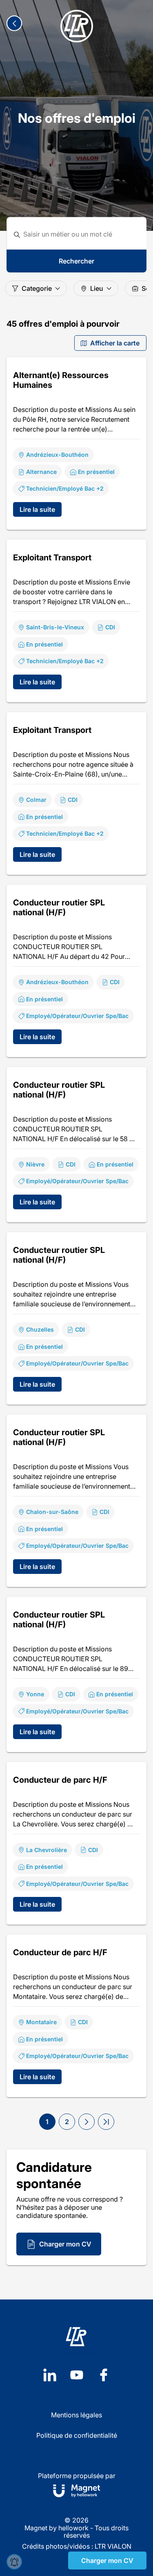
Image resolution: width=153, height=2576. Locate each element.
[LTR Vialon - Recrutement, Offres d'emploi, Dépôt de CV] (77, 26)
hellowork (73, 2528)
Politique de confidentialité (77, 2435)
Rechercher (76, 261)
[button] (86, 2122)
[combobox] (82, 234)
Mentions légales (76, 2415)
